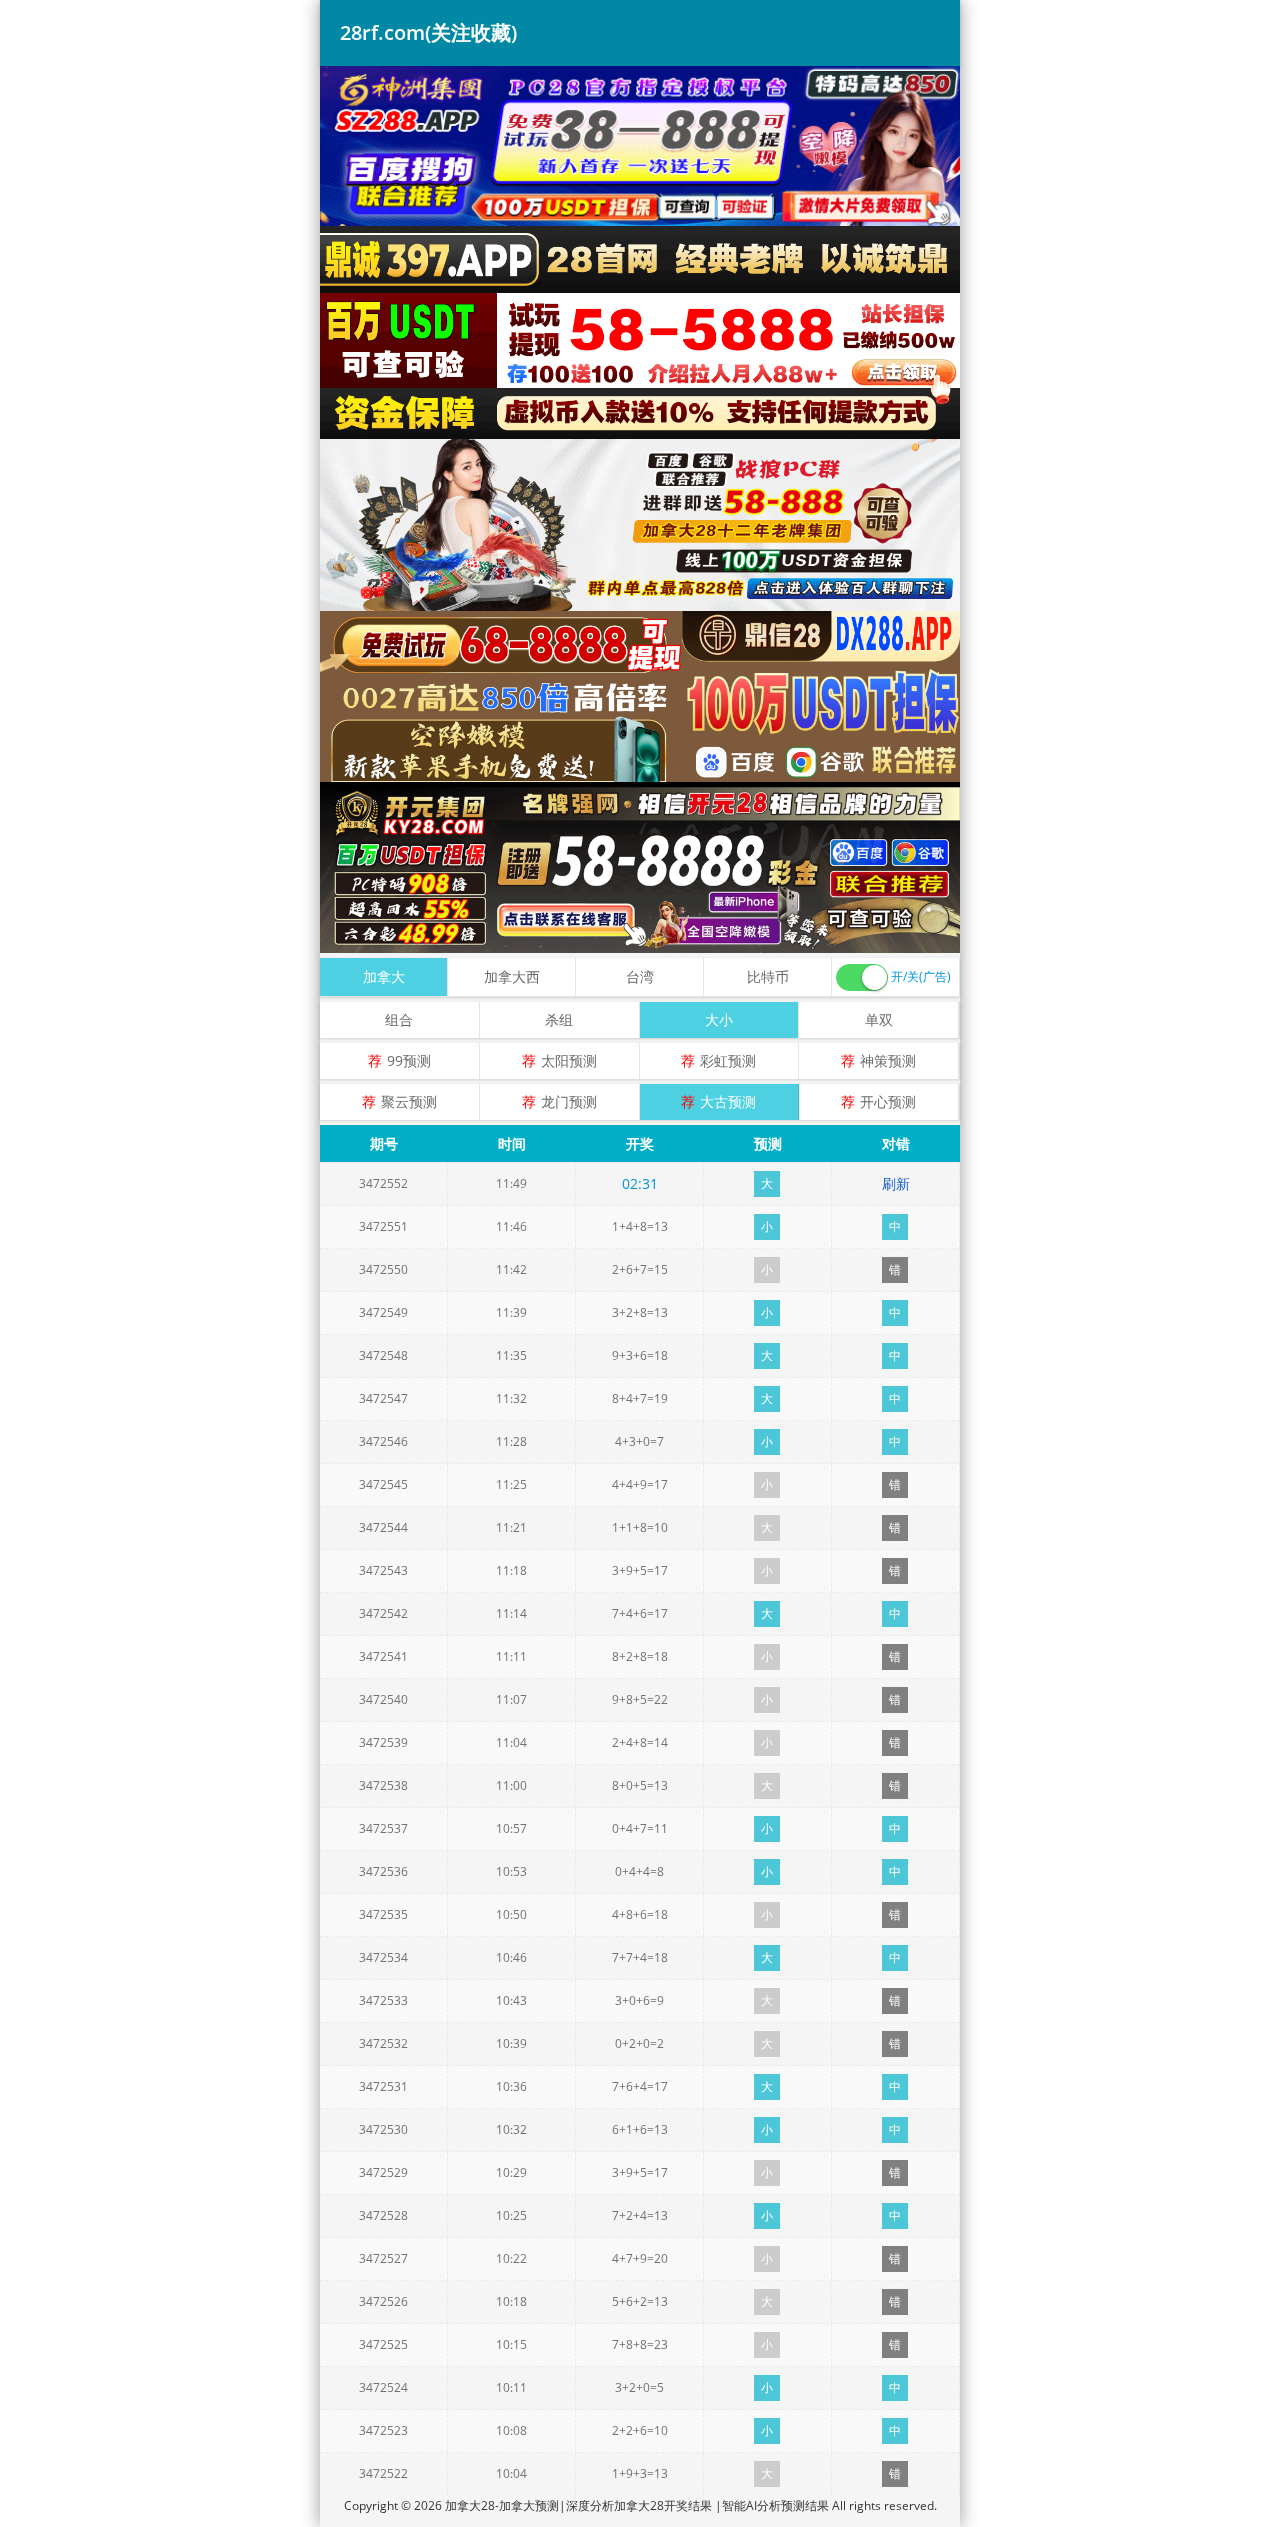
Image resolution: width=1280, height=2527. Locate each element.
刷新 (896, 1183)
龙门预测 (569, 1101)
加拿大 (384, 976)
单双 (879, 1019)
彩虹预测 (728, 1060)
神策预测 (888, 1060)
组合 (399, 1019)
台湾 (640, 976)
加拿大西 (512, 976)
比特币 (768, 976)
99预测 (409, 1060)
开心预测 (888, 1101)
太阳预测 (569, 1060)
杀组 (559, 1019)
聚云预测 (409, 1101)
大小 (719, 1019)
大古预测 (728, 1101)
